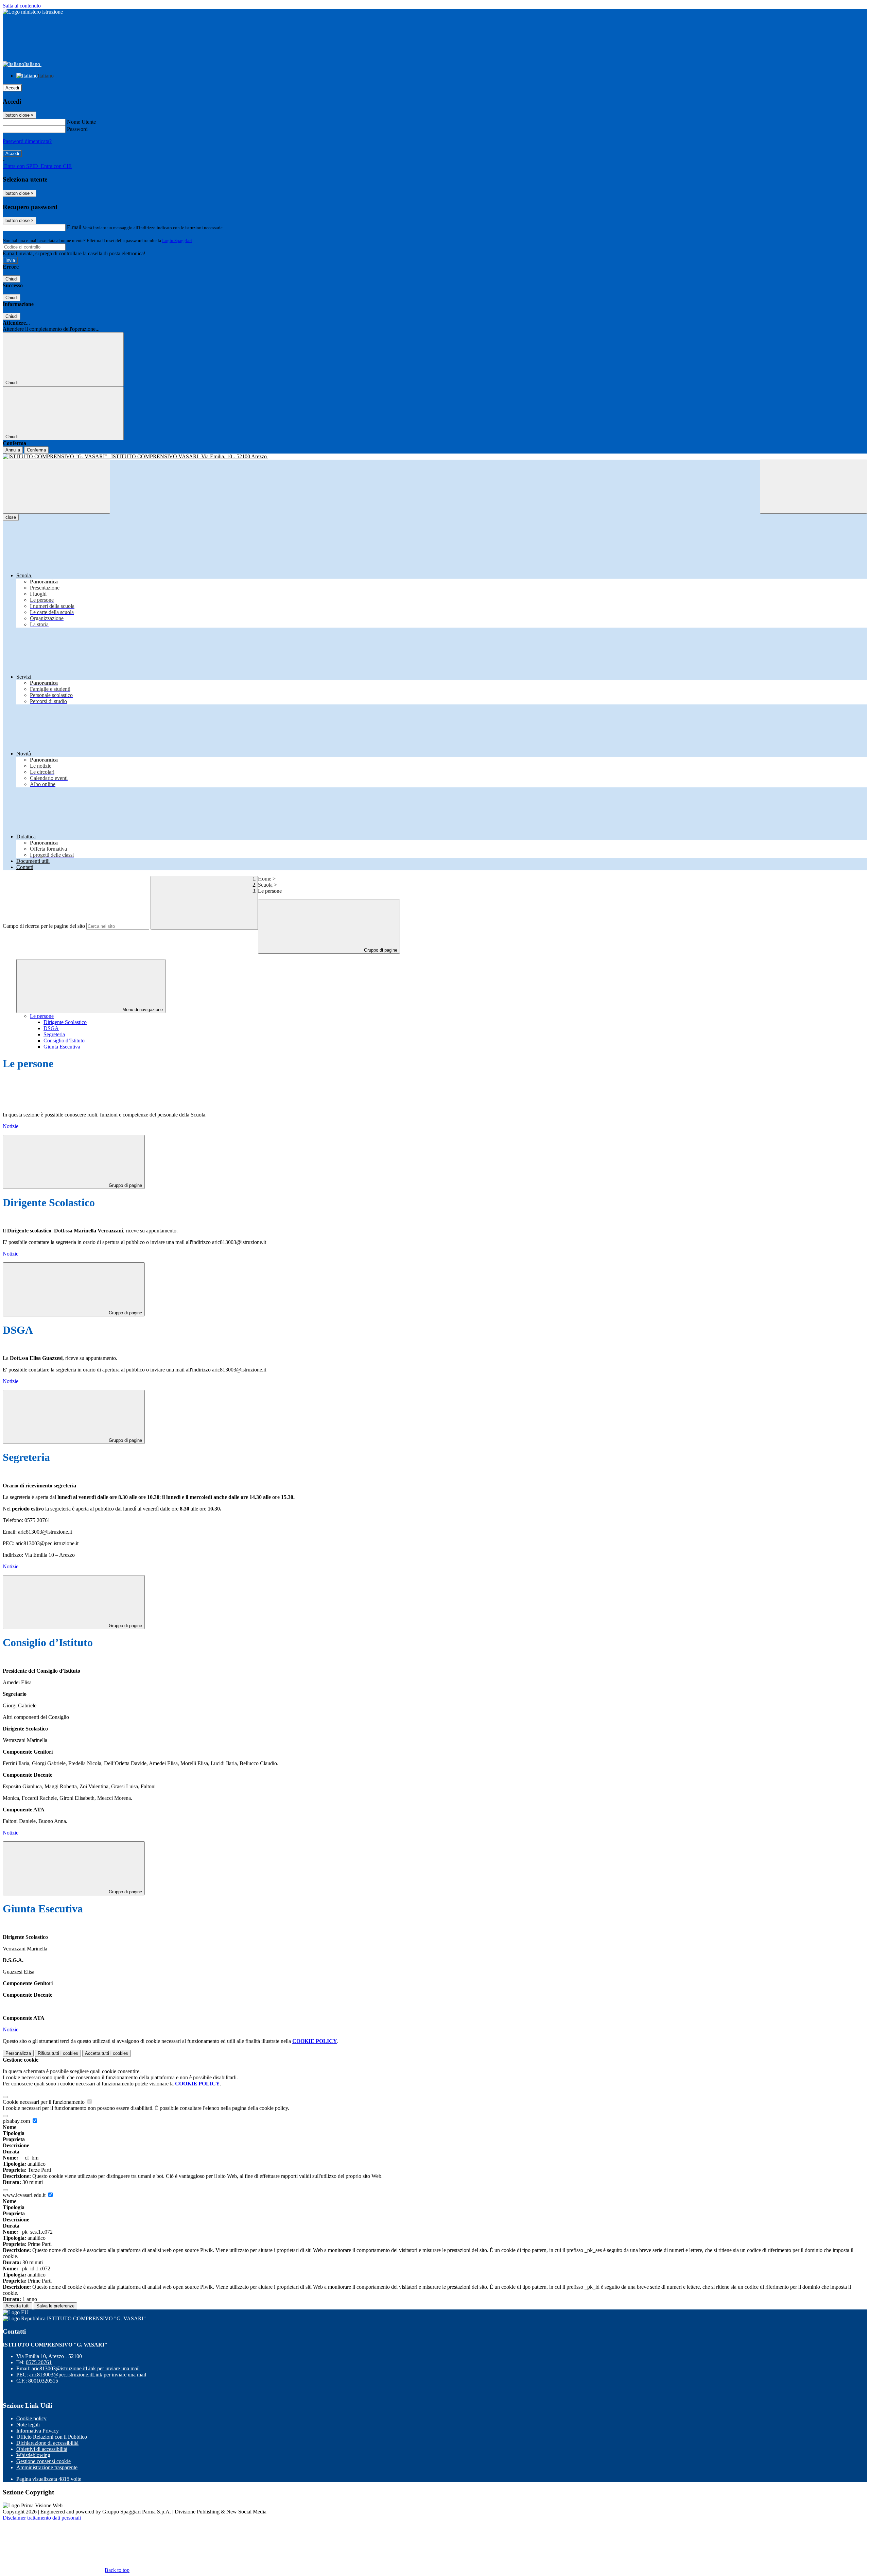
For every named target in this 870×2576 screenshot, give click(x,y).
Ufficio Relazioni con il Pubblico (52, 2437)
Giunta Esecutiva (62, 1047)
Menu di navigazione (142, 1010)
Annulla (13, 450)
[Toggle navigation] (56, 487)
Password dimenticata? (27, 141)
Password (77, 129)
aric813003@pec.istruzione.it (88, 2375)
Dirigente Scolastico (65, 1022)
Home (265, 879)
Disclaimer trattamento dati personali (42, 2518)
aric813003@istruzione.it (86, 2368)
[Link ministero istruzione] (33, 12)
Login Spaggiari (177, 241)
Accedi (12, 88)
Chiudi (12, 279)
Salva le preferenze (55, 2306)
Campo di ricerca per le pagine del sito (44, 926)
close (11, 517)
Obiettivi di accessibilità (42, 2449)
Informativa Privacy (38, 2431)
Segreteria (54, 1034)
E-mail (74, 227)
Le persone (42, 1016)
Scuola (265, 885)
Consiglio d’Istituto (64, 1040)
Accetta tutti (107, 2053)
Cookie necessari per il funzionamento (44, 2102)
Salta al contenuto (22, 6)
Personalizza (18, 2053)
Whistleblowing (33, 2455)
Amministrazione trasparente (47, 2467)
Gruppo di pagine (380, 950)
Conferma (36, 450)
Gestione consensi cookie (43, 2461)
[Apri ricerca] (814, 487)
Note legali (28, 2425)
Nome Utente (81, 122)
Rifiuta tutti (58, 2053)
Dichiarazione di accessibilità (47, 2443)
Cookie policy (31, 2418)
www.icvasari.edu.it (25, 2195)
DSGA (51, 1028)
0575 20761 (39, 2362)
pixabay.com (17, 2121)
